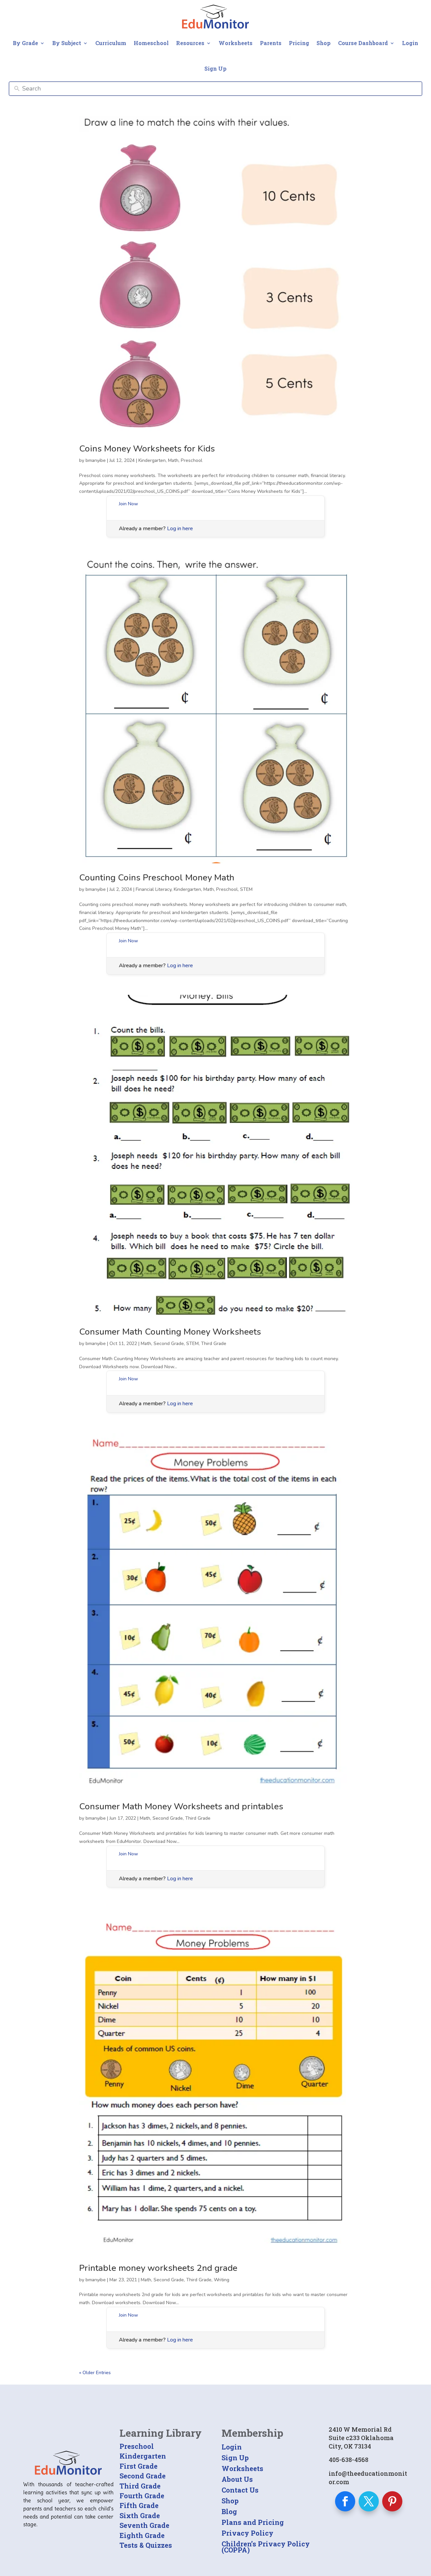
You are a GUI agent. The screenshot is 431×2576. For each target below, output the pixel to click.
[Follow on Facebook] (345, 2501)
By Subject (67, 43)
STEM (246, 889)
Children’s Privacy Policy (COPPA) (266, 2547)
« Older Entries (95, 2373)
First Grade (139, 2466)
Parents (271, 43)
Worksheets (236, 43)
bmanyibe (96, 460)
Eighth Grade (142, 2535)
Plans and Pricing (253, 2522)
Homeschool (151, 43)
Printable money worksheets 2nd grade (158, 2268)
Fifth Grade (139, 2505)
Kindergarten (152, 460)
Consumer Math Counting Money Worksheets (170, 1332)
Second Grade (169, 1344)
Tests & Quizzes (146, 2545)
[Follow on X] (369, 2501)
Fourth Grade (142, 2496)
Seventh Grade (144, 2525)
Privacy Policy (247, 2533)
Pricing (299, 43)
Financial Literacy (154, 889)
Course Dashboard (363, 43)
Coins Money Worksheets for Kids (147, 449)
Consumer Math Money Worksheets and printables (181, 1806)
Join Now (128, 504)
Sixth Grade (140, 2515)
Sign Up (215, 68)
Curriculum (111, 43)
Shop (324, 43)
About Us (237, 2479)
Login (410, 43)
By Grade (25, 43)
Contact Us (240, 2490)
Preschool (192, 460)
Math (173, 460)
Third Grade (214, 1344)
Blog (229, 2511)
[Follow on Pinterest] (392, 2501)
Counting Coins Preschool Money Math (157, 878)
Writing (222, 2280)
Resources (190, 43)
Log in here (180, 529)
